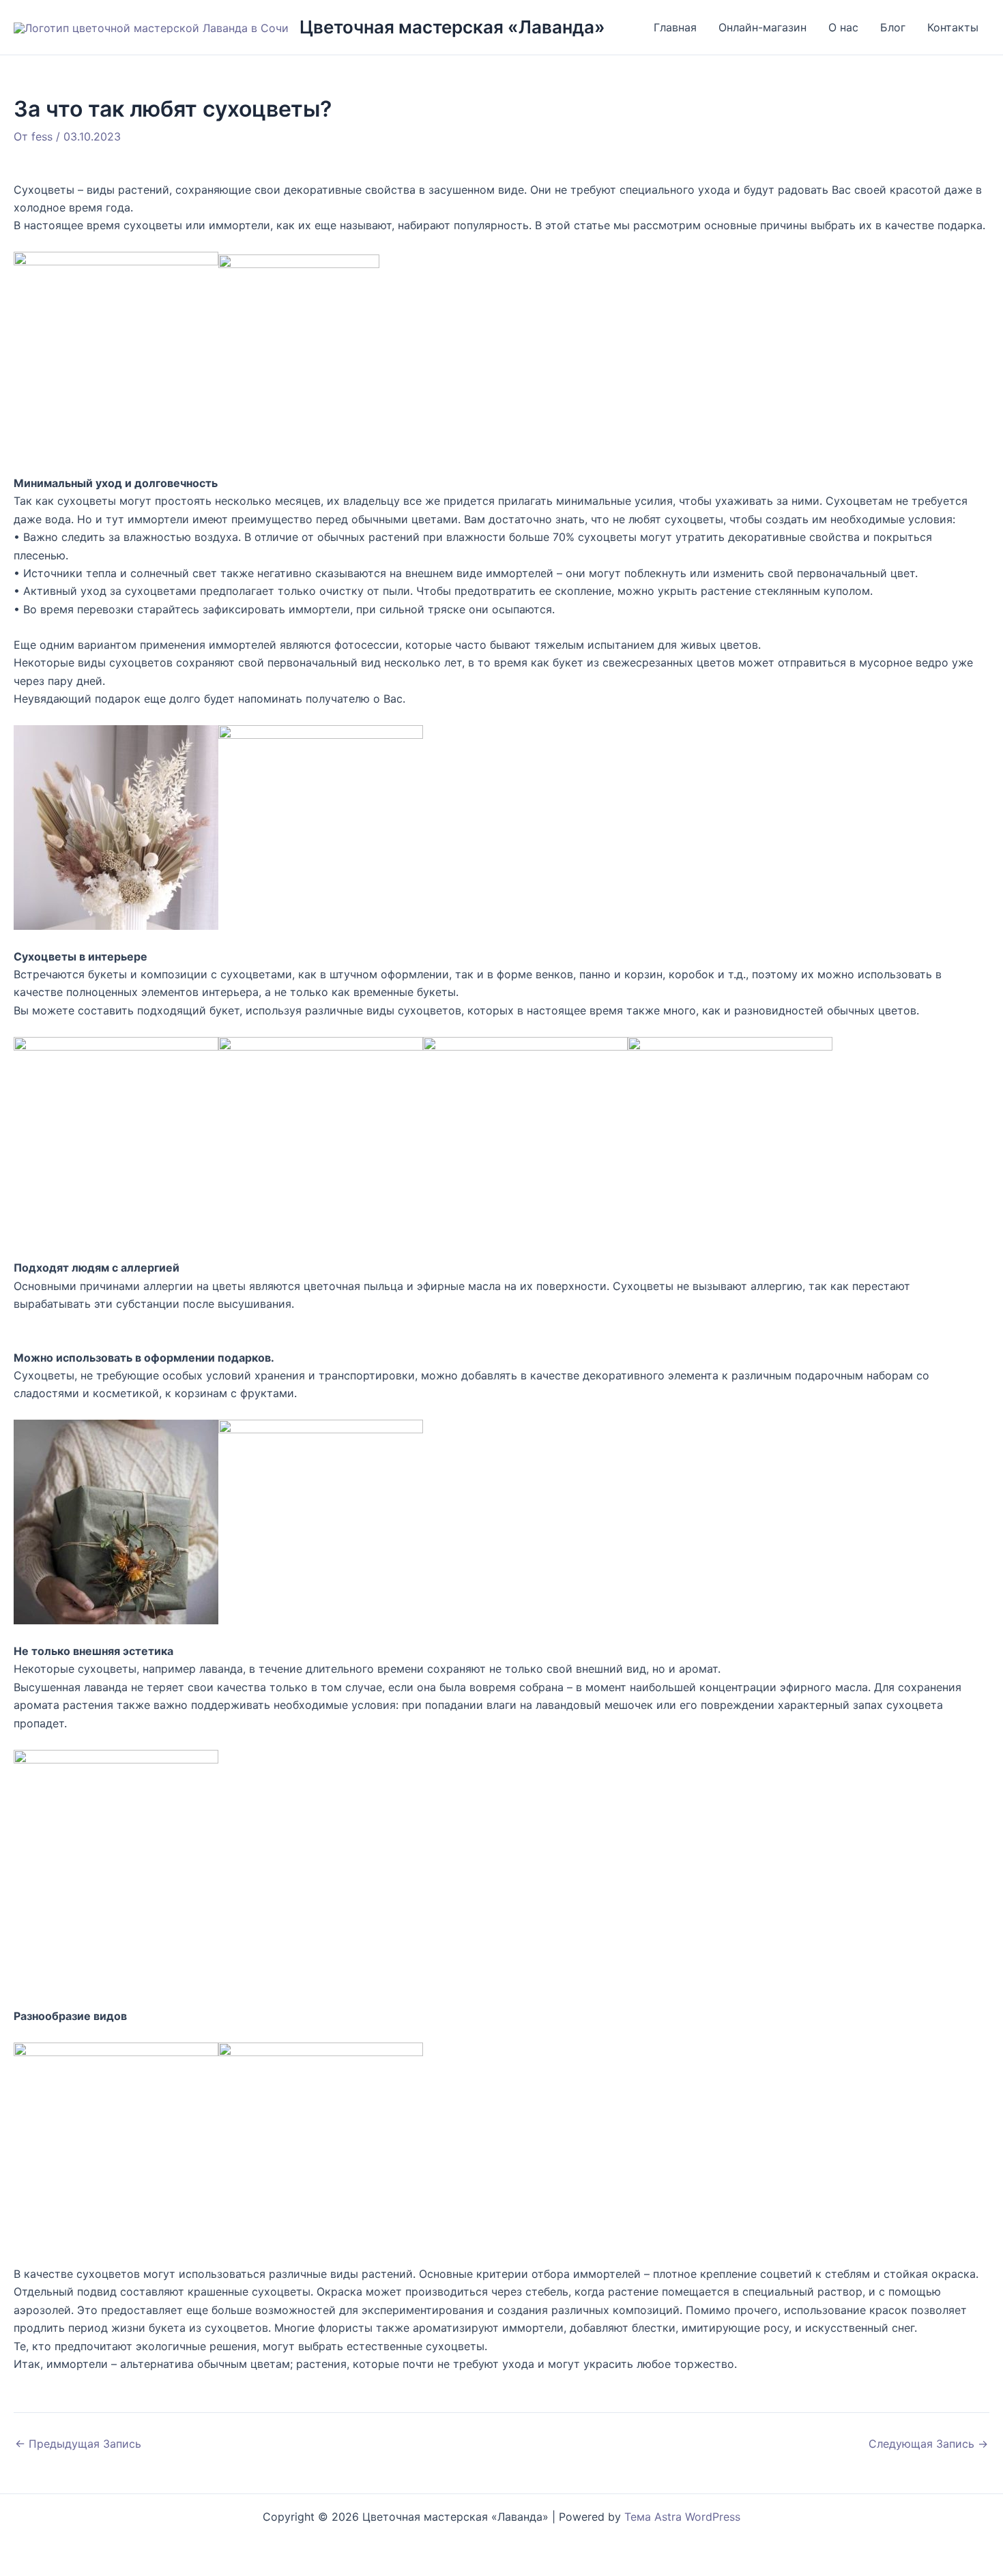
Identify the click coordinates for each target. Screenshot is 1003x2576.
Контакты (953, 27)
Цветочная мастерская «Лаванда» (452, 27)
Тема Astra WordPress (682, 2517)
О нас (843, 27)
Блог (893, 27)
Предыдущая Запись (78, 2444)
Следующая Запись (928, 2444)
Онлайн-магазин (762, 27)
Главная (675, 27)
